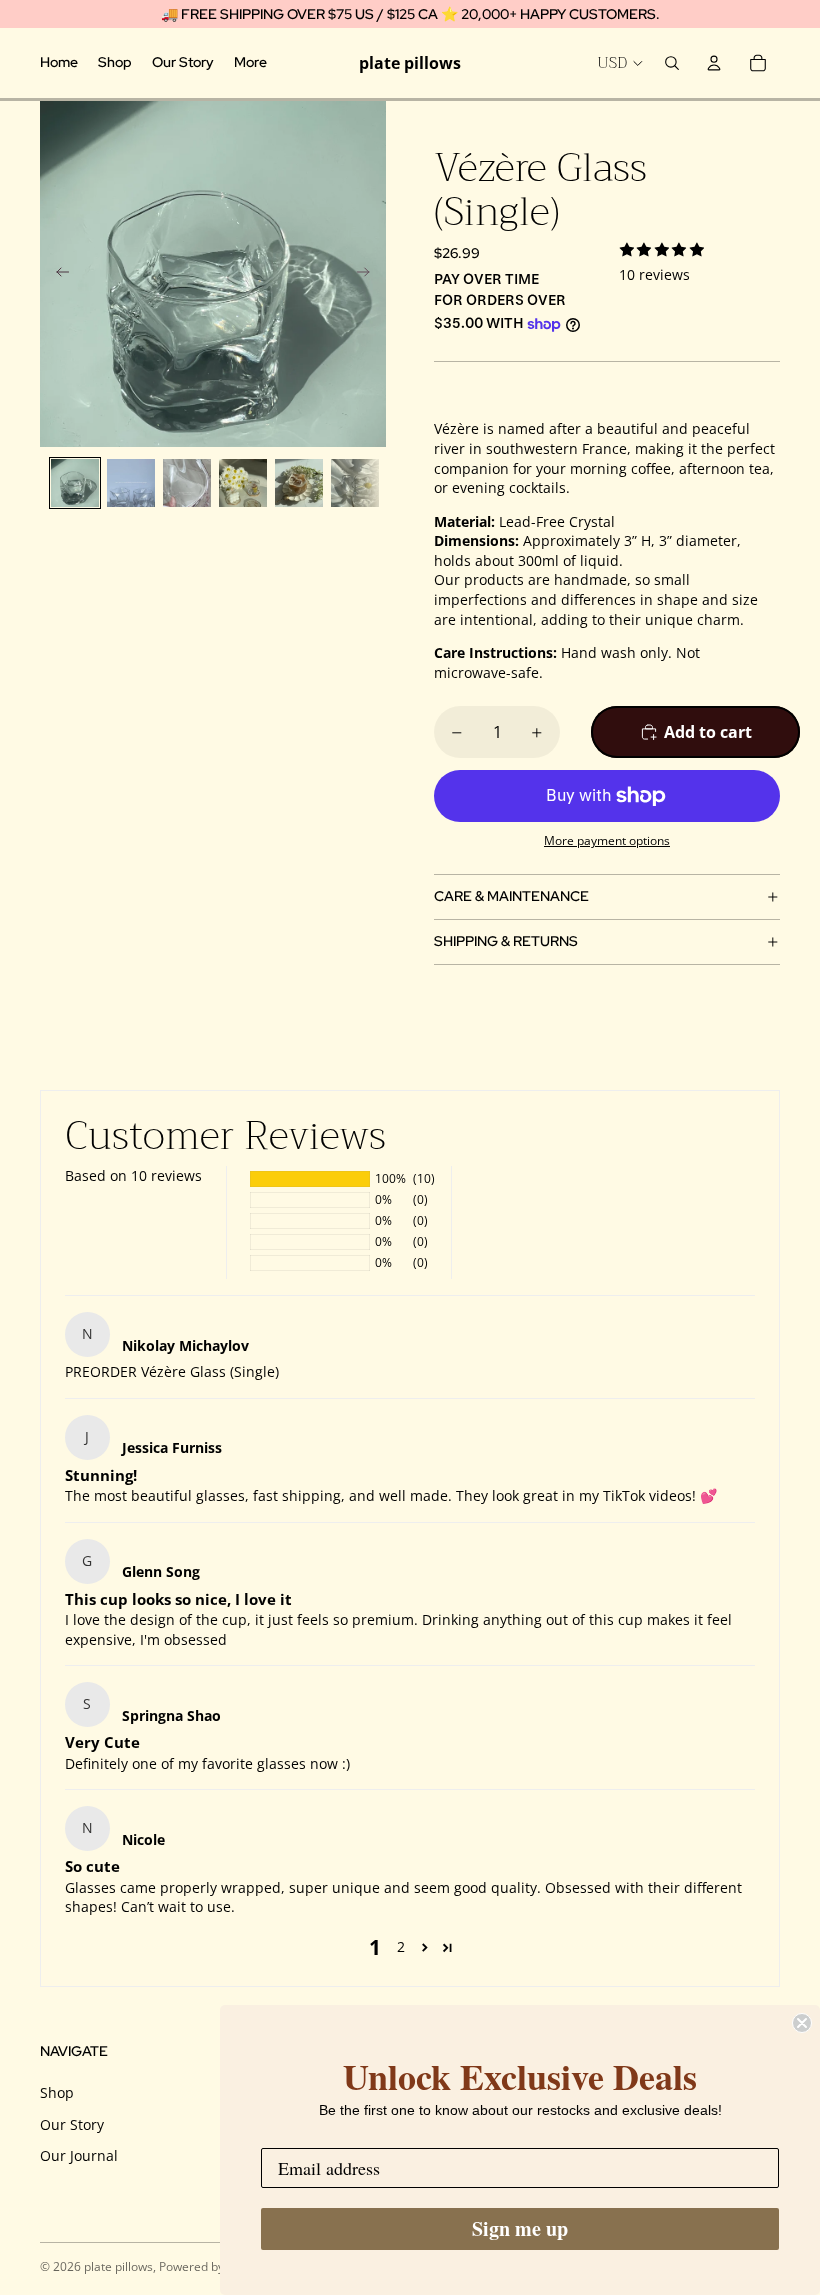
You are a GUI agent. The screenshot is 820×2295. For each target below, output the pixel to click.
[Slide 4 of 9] (243, 483)
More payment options (607, 840)
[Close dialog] (802, 2023)
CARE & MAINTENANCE (511, 896)
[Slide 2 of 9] (131, 483)
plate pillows (118, 2266)
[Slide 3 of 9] (187, 483)
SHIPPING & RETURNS (506, 941)
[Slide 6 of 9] (355, 483)
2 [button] (401, 1946)
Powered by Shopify (213, 2266)
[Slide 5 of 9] (299, 483)
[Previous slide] (56, 274)
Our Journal (79, 2155)
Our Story (72, 2124)
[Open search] (672, 63)
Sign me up (520, 2228)
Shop (57, 2092)
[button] (424, 1947)
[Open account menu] (714, 63)
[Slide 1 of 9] (75, 483)
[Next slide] (369, 274)
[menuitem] (250, 63)
